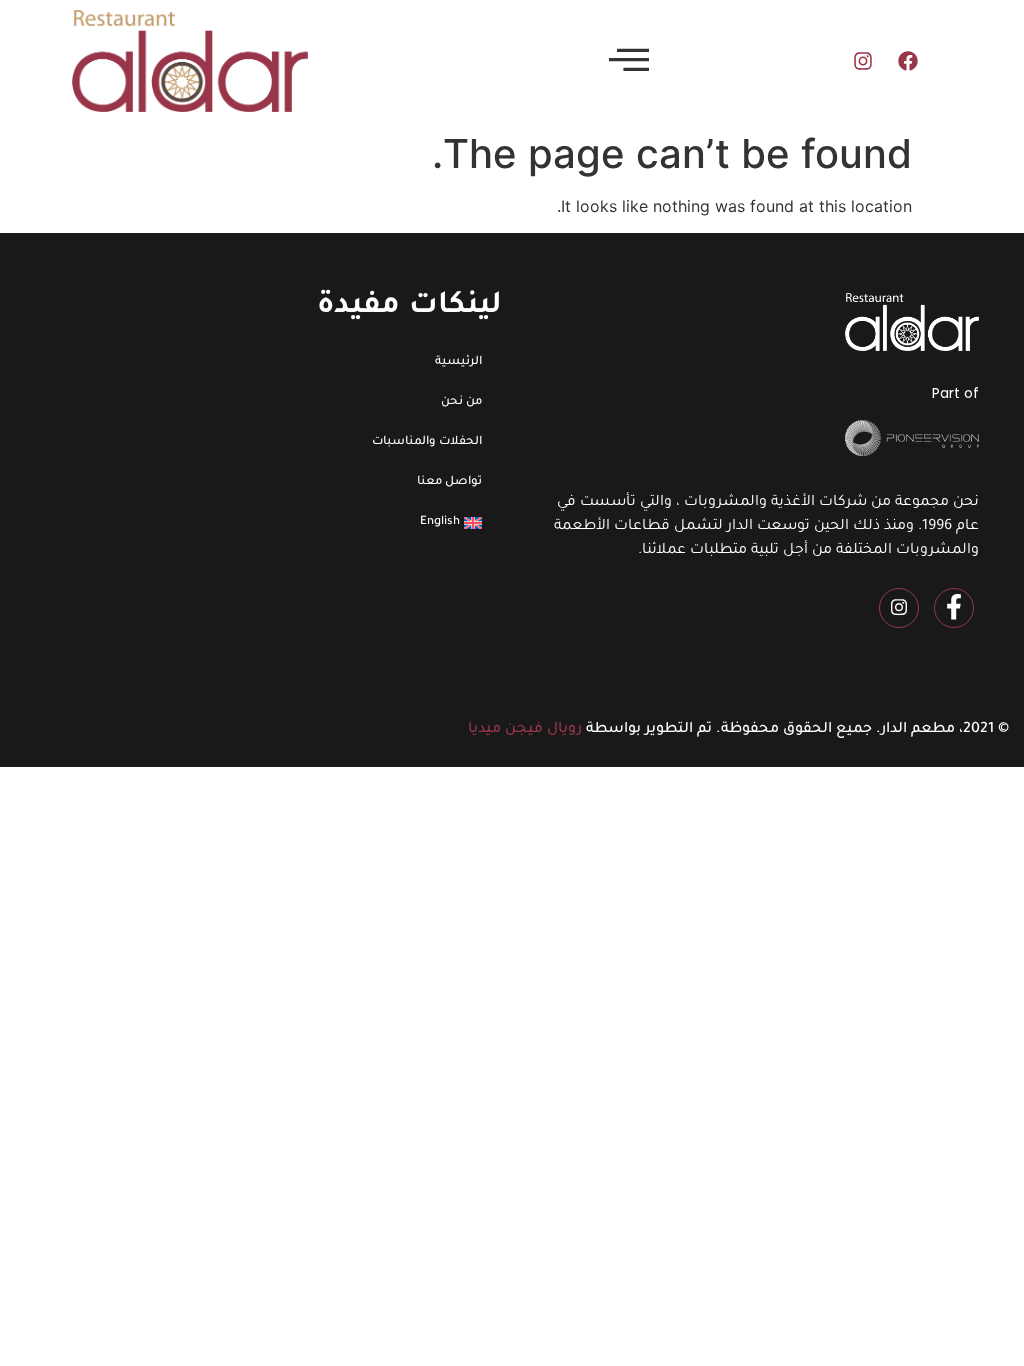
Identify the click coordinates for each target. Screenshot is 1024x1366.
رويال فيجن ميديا (525, 730)
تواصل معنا (449, 482)
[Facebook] (908, 61)
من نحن (461, 402)
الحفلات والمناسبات (427, 442)
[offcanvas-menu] (629, 61)
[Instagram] (863, 61)
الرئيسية (458, 362)
